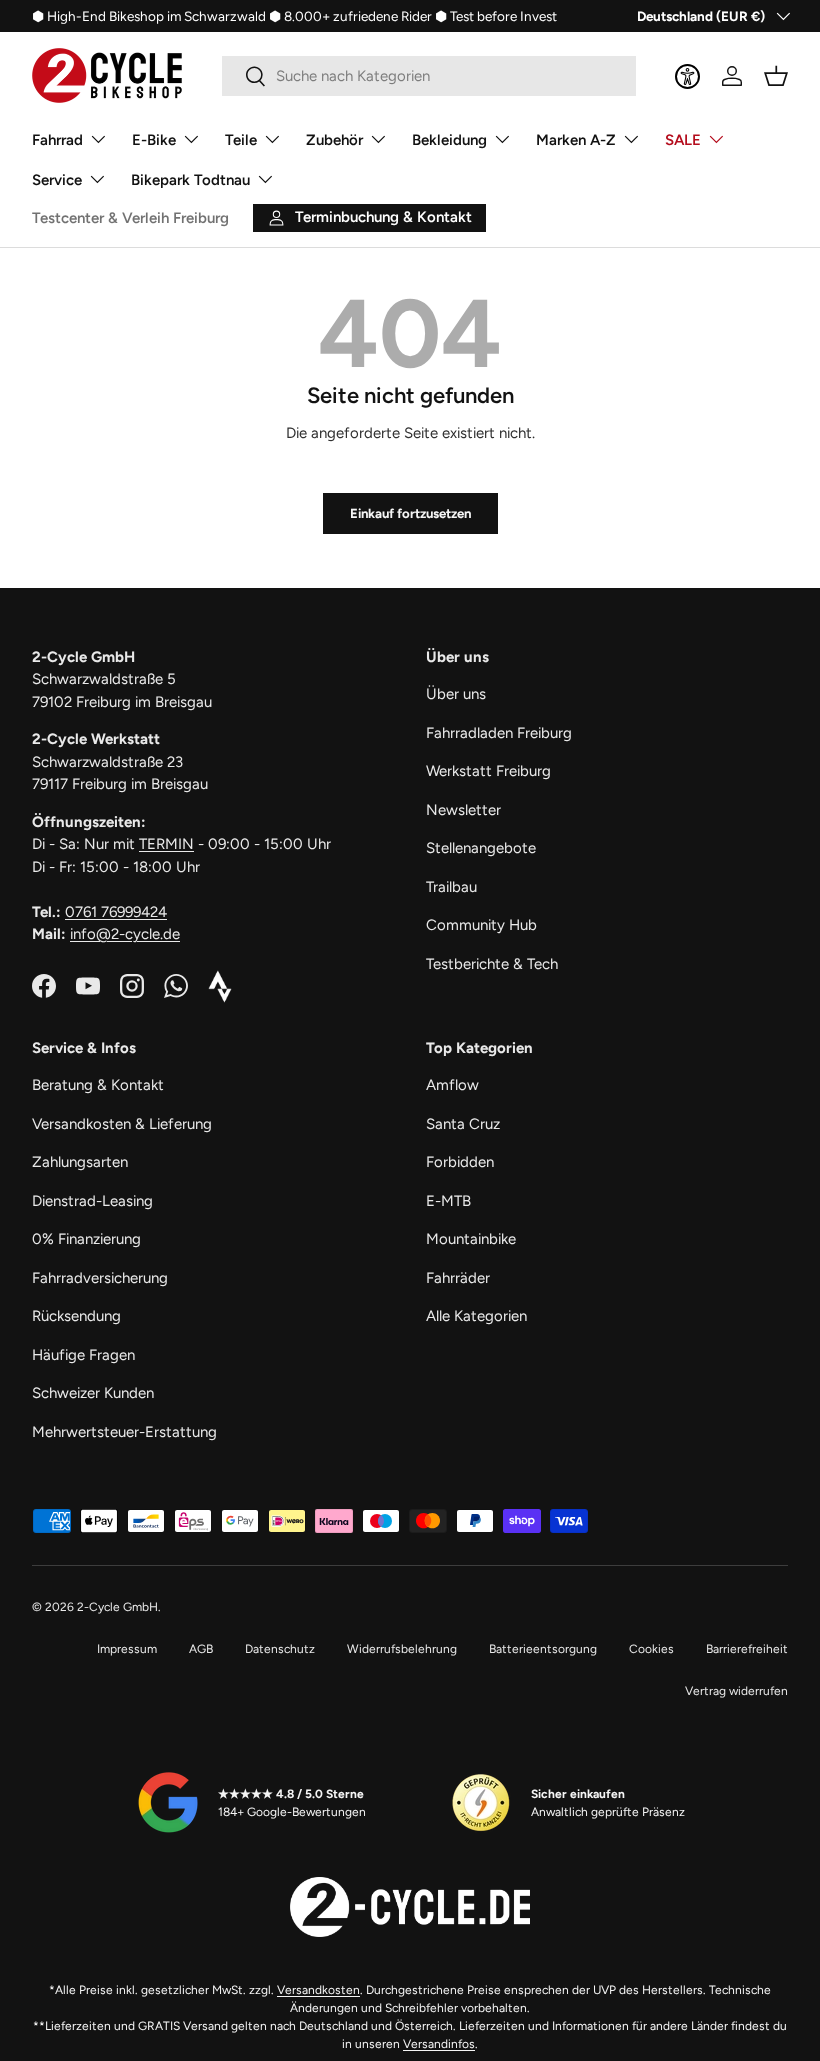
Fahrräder (458, 1278)
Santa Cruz (463, 1124)
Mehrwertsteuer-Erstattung (124, 1432)
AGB (201, 1649)
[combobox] (429, 76)
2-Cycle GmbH (117, 1607)
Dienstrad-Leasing (92, 1201)
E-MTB (448, 1201)
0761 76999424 (116, 912)
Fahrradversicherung (100, 1278)
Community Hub (481, 925)
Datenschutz (280, 1649)
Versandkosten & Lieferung (122, 1124)
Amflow (452, 1085)
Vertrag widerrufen (736, 1691)
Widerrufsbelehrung (402, 1649)
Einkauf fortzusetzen (410, 513)
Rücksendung (76, 1316)
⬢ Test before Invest (496, 16)
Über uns (456, 694)
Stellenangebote (481, 848)
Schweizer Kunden (93, 1393)
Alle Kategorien (476, 1316)
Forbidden (460, 1162)
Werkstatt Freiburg (488, 771)
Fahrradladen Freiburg (499, 733)
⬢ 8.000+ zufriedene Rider (350, 16)
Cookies (651, 1649)
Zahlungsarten (80, 1162)
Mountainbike (471, 1239)
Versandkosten (318, 1990)
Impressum (127, 1649)
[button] (776, 76)
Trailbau (451, 887)
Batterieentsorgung (543, 1649)
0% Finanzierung (86, 1239)
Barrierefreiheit (747, 1649)
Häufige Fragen (83, 1355)
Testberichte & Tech (492, 964)
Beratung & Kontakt (98, 1085)
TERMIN (166, 844)
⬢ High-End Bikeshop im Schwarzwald (149, 16)
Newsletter (463, 810)
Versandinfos (439, 2044)
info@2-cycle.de (125, 934)
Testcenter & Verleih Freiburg (130, 218)
